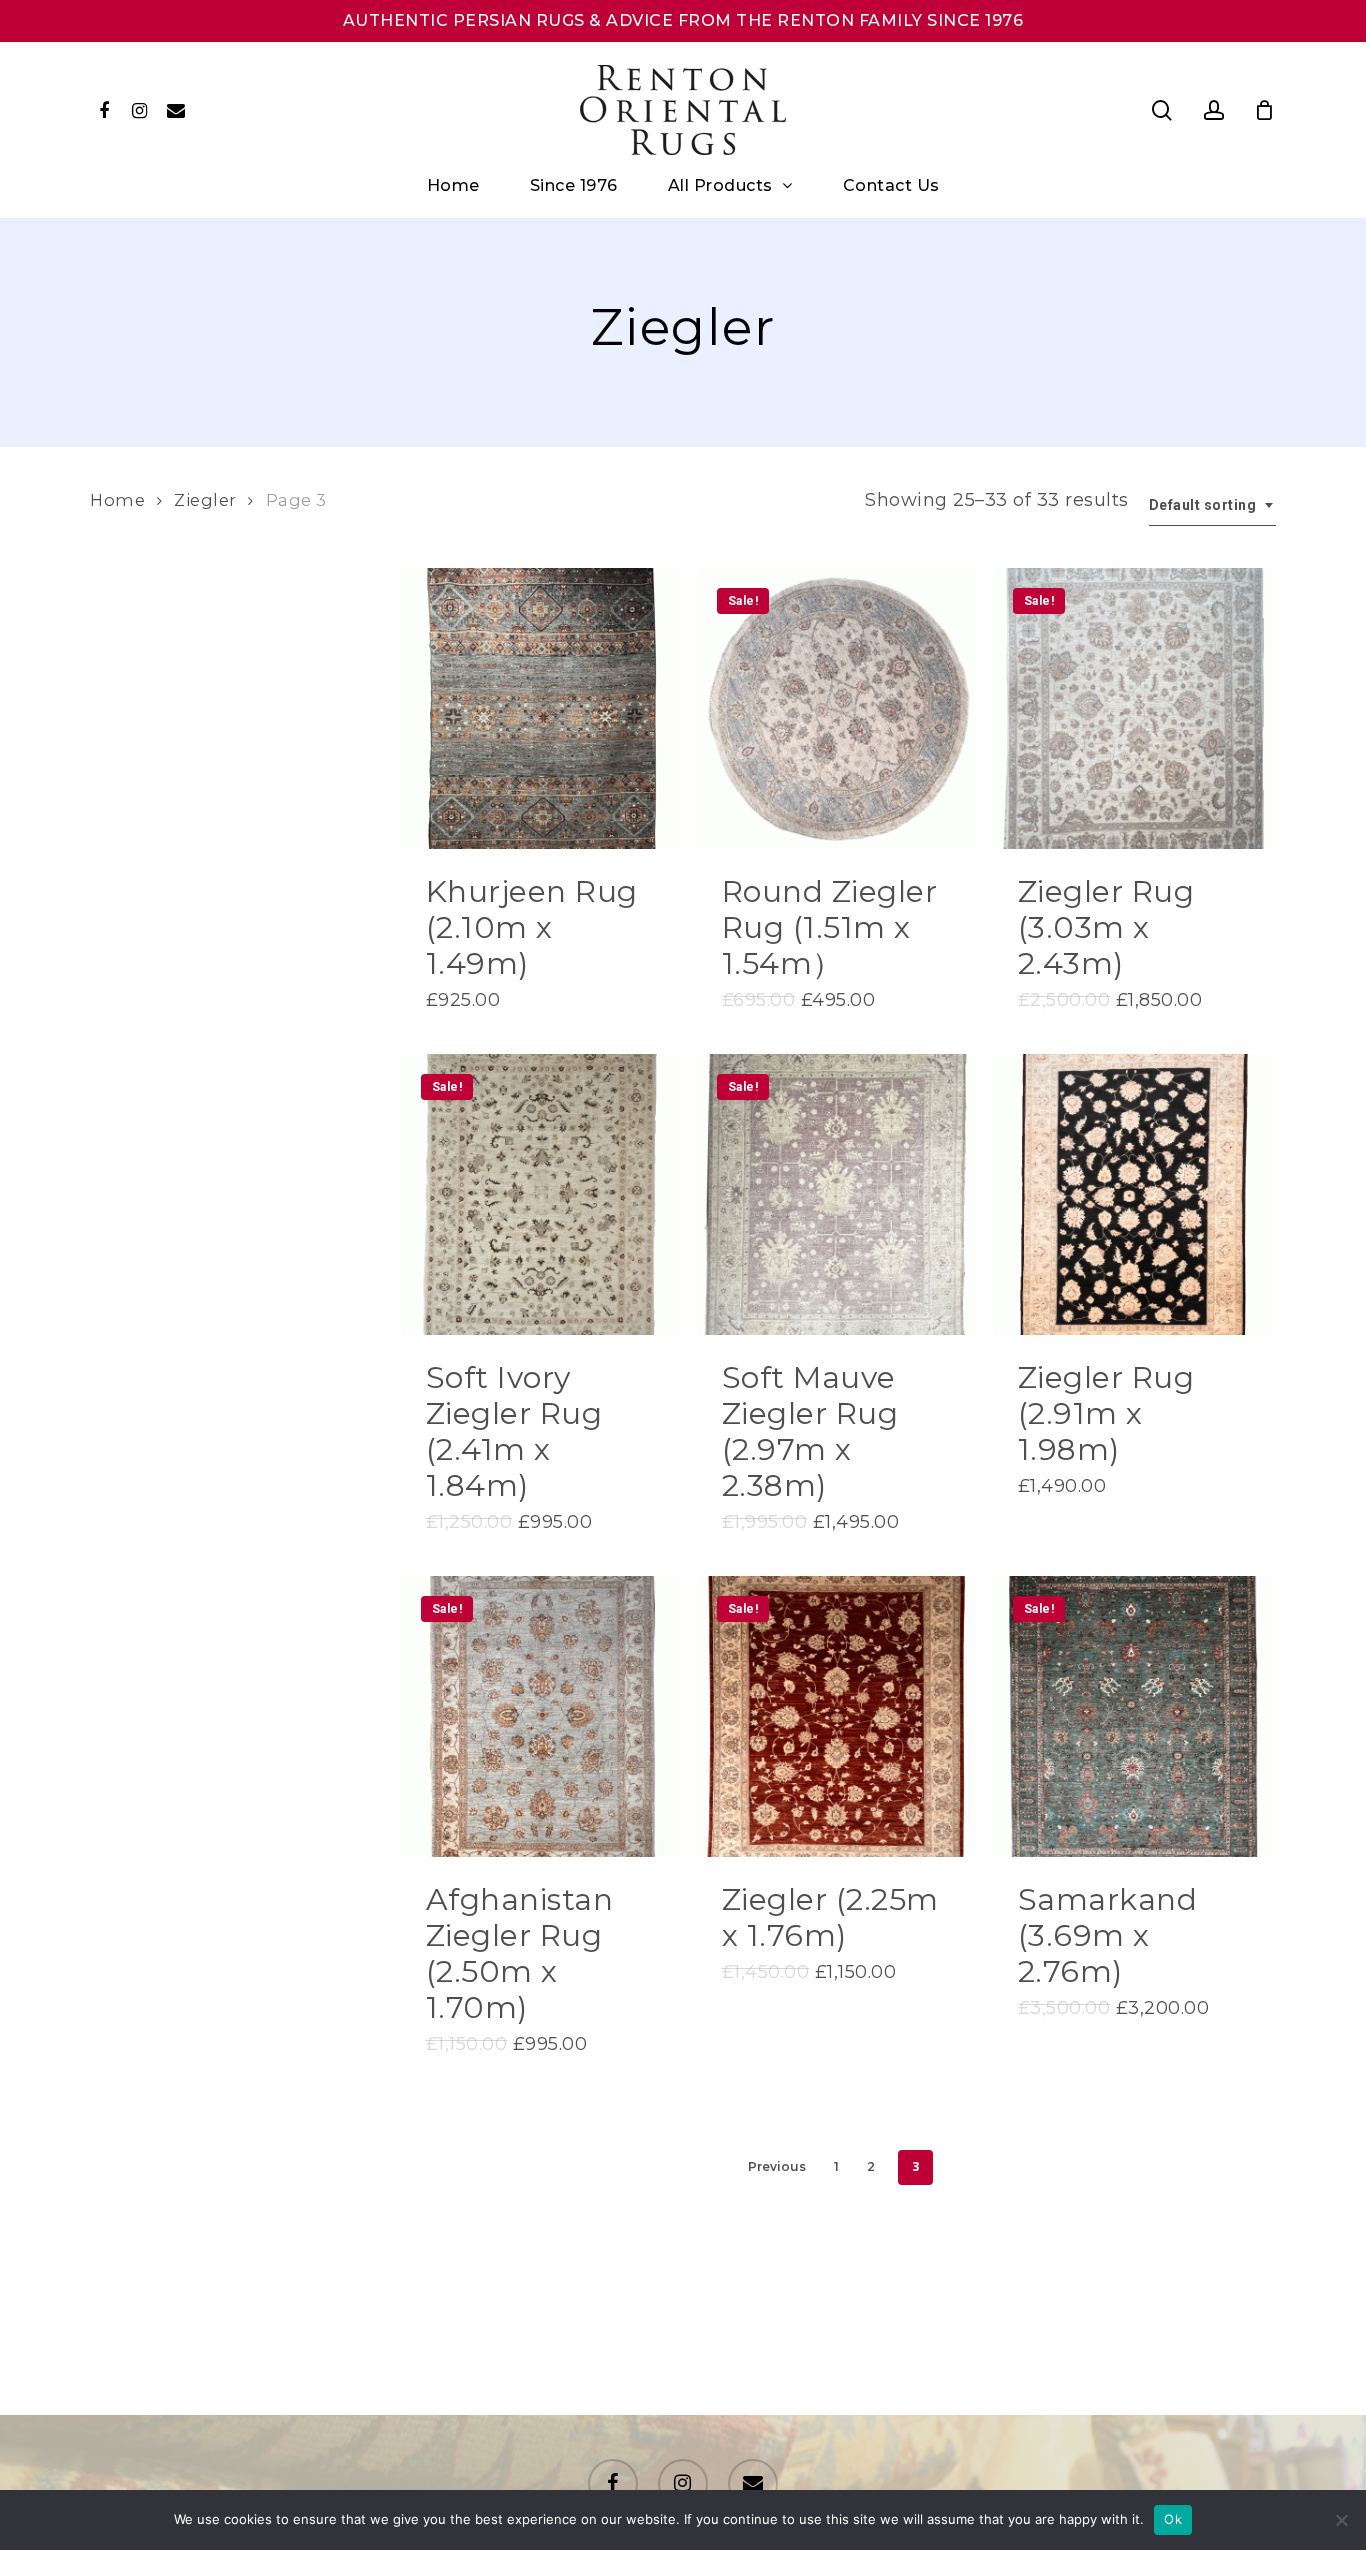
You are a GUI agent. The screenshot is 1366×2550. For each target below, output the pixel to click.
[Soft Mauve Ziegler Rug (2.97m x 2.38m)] (837, 1194)
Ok (1173, 2519)
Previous (777, 2166)
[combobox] (1213, 505)
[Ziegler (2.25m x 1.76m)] (837, 1716)
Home (117, 500)
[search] (1162, 110)
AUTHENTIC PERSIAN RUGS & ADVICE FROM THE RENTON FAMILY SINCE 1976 (683, 20)
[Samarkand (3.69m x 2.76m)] (1133, 1716)
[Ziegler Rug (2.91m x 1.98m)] (1133, 1194)
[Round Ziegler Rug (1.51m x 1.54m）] (837, 708)
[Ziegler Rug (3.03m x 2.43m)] (1133, 708)
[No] (1341, 2520)
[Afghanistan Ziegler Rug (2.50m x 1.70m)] (541, 1716)
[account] (1214, 110)
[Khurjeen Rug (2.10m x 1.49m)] (541, 708)
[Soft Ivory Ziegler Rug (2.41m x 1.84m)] (541, 1194)
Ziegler (205, 500)
